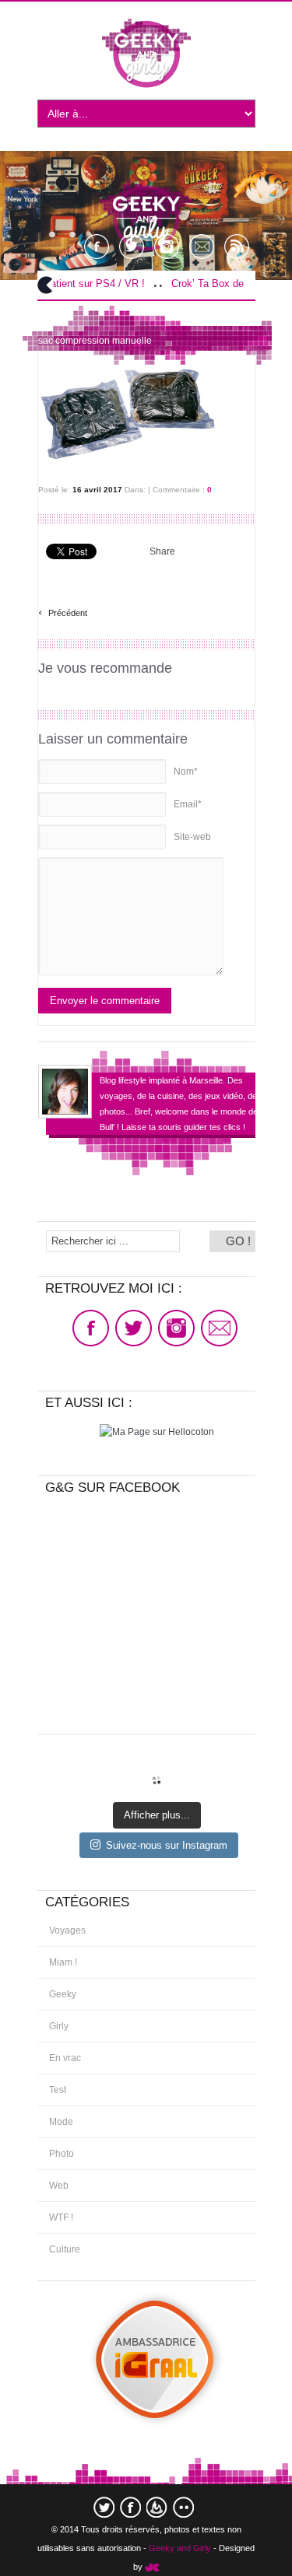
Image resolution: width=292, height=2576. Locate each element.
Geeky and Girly (180, 2548)
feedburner (157, 2507)
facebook (130, 2507)
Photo (62, 2154)
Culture (65, 2249)
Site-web (192, 837)
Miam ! (63, 1962)
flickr (183, 2507)
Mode (61, 2122)
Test (58, 2090)
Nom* (186, 772)
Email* (188, 804)
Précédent (63, 611)
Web (59, 2186)
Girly (59, 2026)
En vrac (65, 2058)
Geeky (63, 1994)
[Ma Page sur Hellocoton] (157, 1432)
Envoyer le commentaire (105, 1001)
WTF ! (61, 2217)
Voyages (67, 1930)
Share (162, 551)
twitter (104, 2507)
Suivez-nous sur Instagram (167, 1845)
